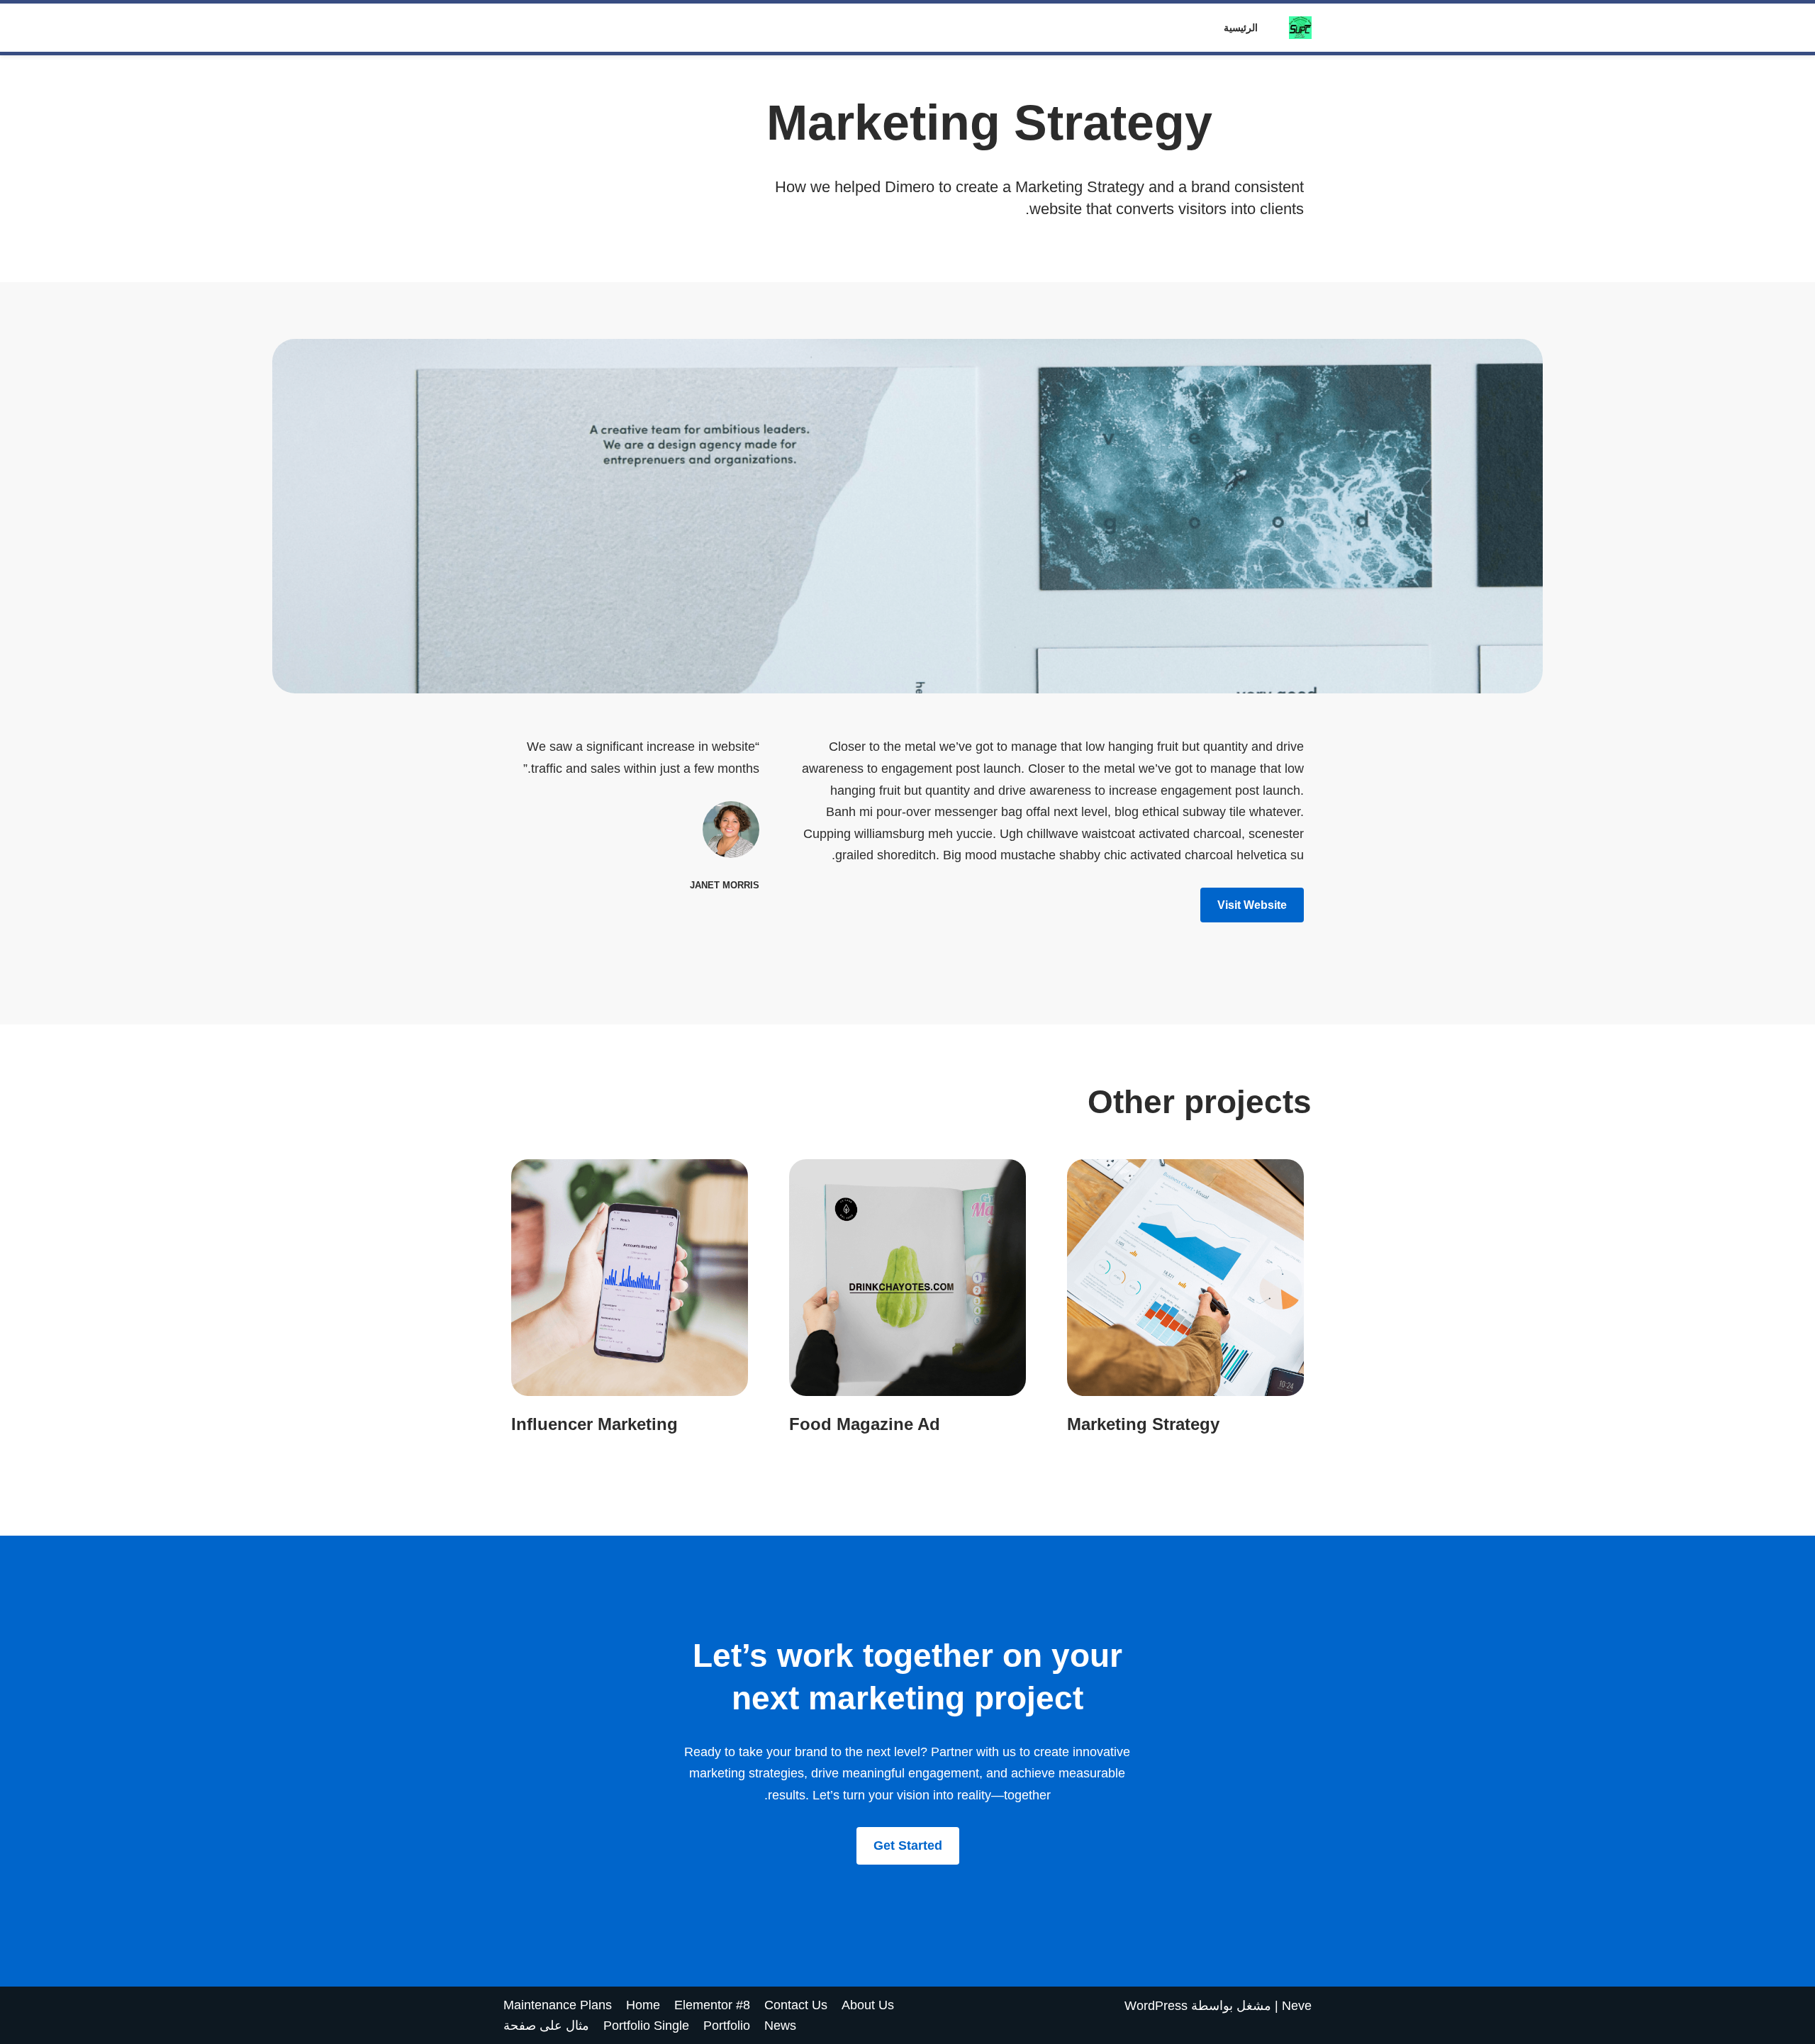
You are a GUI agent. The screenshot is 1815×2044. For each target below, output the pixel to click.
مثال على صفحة (546, 2026)
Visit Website (1252, 905)
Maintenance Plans (558, 2005)
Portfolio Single (646, 2026)
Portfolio (727, 2026)
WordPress (1156, 2006)
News (780, 2026)
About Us (868, 2005)
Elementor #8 (712, 2005)
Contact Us (796, 2005)
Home (643, 2005)
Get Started (908, 1845)
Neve (1297, 2006)
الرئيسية (1241, 28)
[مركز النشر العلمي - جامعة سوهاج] (1297, 28)
